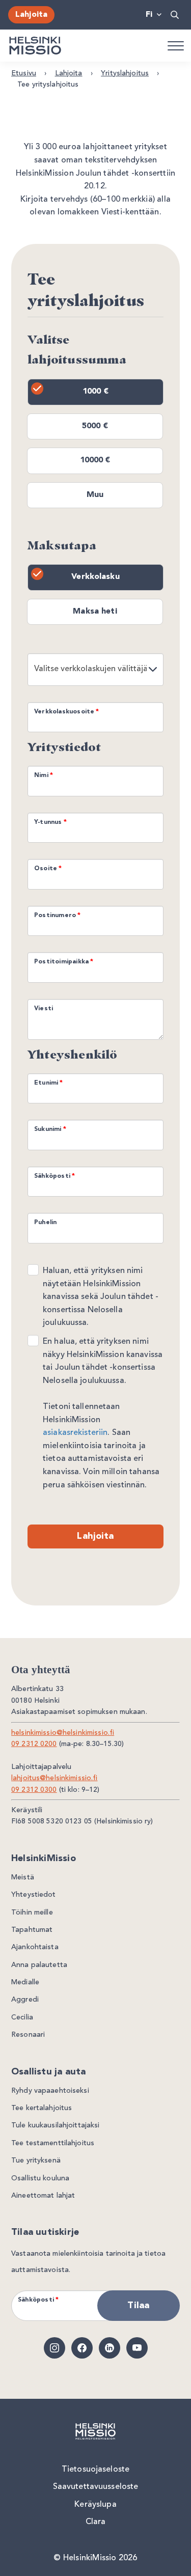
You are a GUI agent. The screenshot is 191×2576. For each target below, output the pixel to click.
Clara (96, 2522)
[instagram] (54, 2348)
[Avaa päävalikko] (175, 45)
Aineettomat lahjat (43, 2196)
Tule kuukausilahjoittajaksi (56, 2125)
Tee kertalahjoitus (42, 2108)
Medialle (25, 1982)
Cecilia (22, 2017)
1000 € (95, 392)
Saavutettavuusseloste (96, 2487)
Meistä (23, 1877)
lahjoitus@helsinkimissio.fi (54, 1778)
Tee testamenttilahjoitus (53, 2143)
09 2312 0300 (34, 1790)
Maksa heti (95, 612)
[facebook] (82, 2348)
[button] (175, 15)
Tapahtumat (32, 1930)
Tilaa (138, 2306)
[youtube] (137, 2348)
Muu (95, 495)
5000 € (95, 426)
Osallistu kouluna (40, 2178)
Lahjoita (31, 15)
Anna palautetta (39, 1965)
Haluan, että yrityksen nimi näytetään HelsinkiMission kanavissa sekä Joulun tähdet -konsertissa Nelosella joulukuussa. (101, 1297)
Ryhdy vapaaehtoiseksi (50, 2091)
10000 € (95, 460)
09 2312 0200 (34, 1744)
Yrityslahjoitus (125, 73)
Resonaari (28, 2035)
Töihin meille (32, 1913)
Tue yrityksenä (36, 2160)
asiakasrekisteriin (75, 1433)
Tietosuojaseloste (95, 2470)
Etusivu (24, 73)
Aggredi (25, 2000)
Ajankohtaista (35, 1947)
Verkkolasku (95, 577)
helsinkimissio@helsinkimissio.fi (63, 1733)
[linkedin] (110, 2348)
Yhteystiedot (34, 1895)
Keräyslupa (95, 2505)
